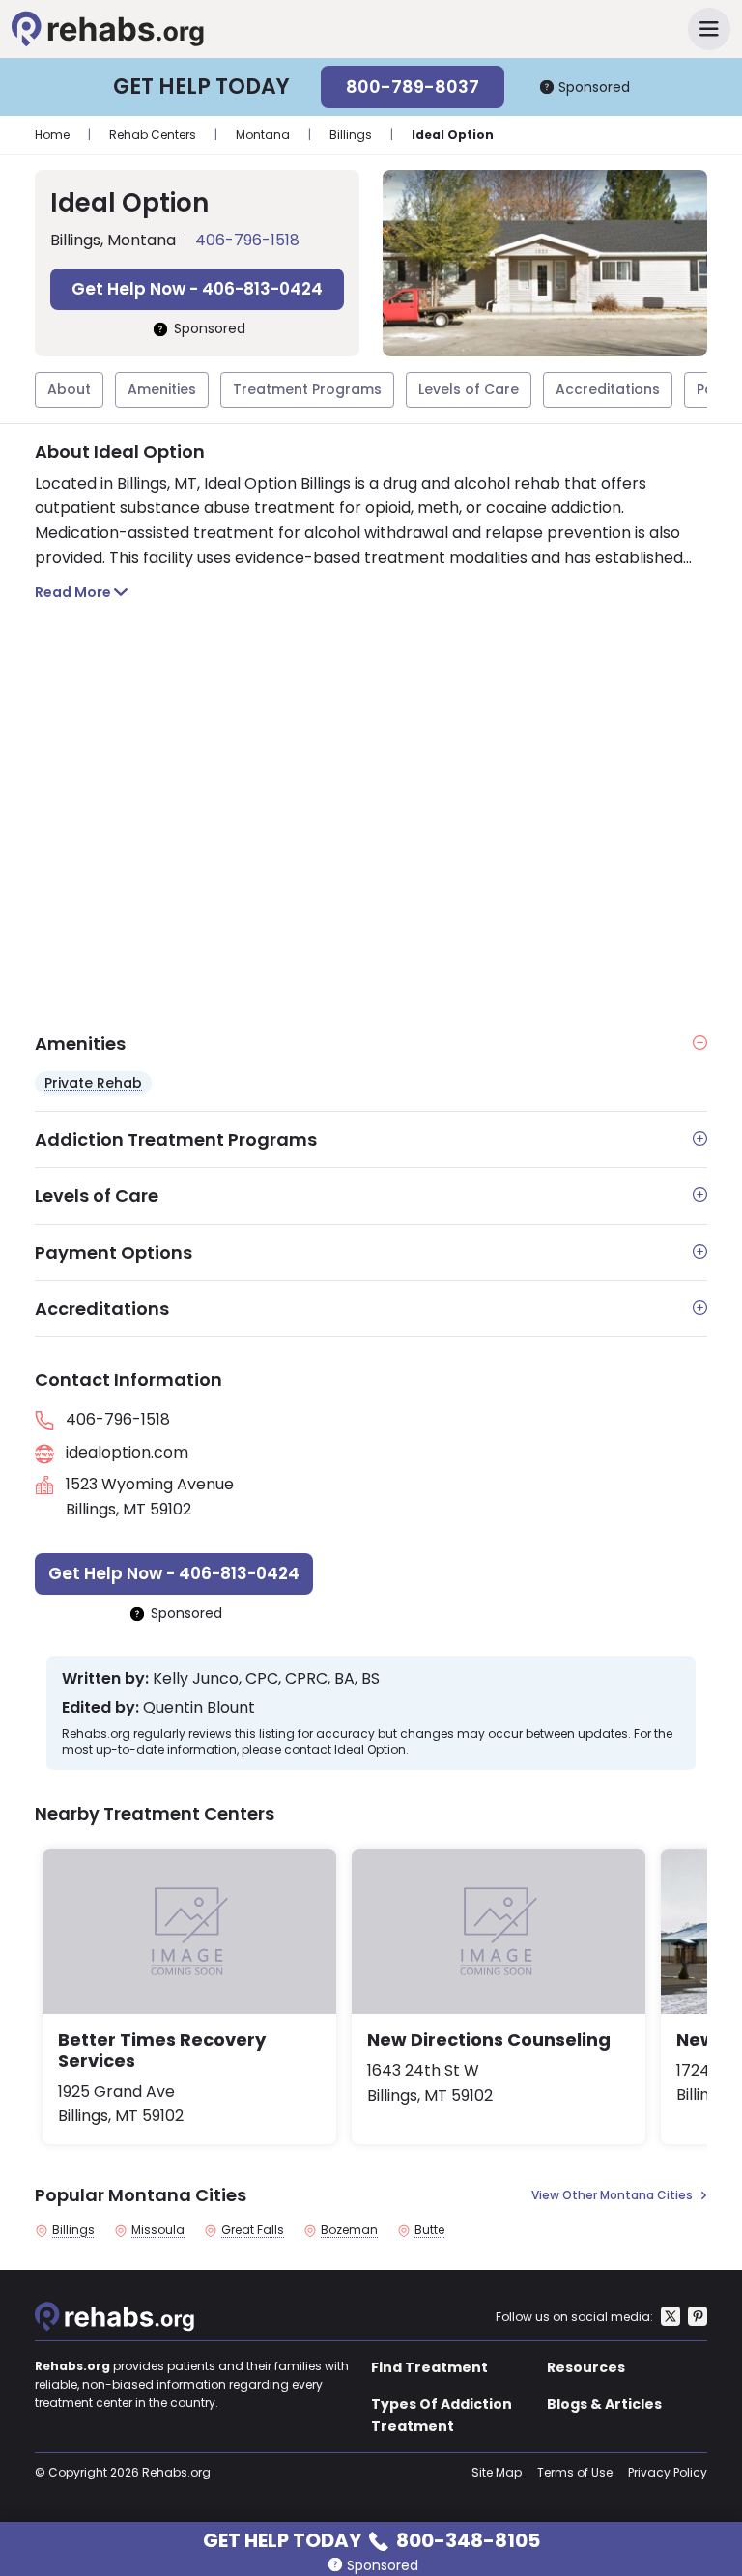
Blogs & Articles (604, 2404)
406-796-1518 (247, 240)
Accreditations (608, 389)
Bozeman (349, 2230)
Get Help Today (371, 2539)
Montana (263, 135)
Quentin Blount (199, 1708)
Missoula (158, 2230)
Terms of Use (575, 2472)
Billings (351, 135)
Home (52, 135)
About (69, 389)
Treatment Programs (307, 389)
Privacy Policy (668, 2472)
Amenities (162, 389)
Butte (429, 2230)
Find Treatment (429, 2367)
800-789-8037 (413, 86)
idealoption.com (127, 1452)
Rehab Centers (153, 135)
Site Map (497, 2472)
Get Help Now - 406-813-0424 (197, 289)
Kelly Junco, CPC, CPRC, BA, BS (266, 1679)
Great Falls (253, 2230)
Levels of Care (469, 389)
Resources (586, 2367)
